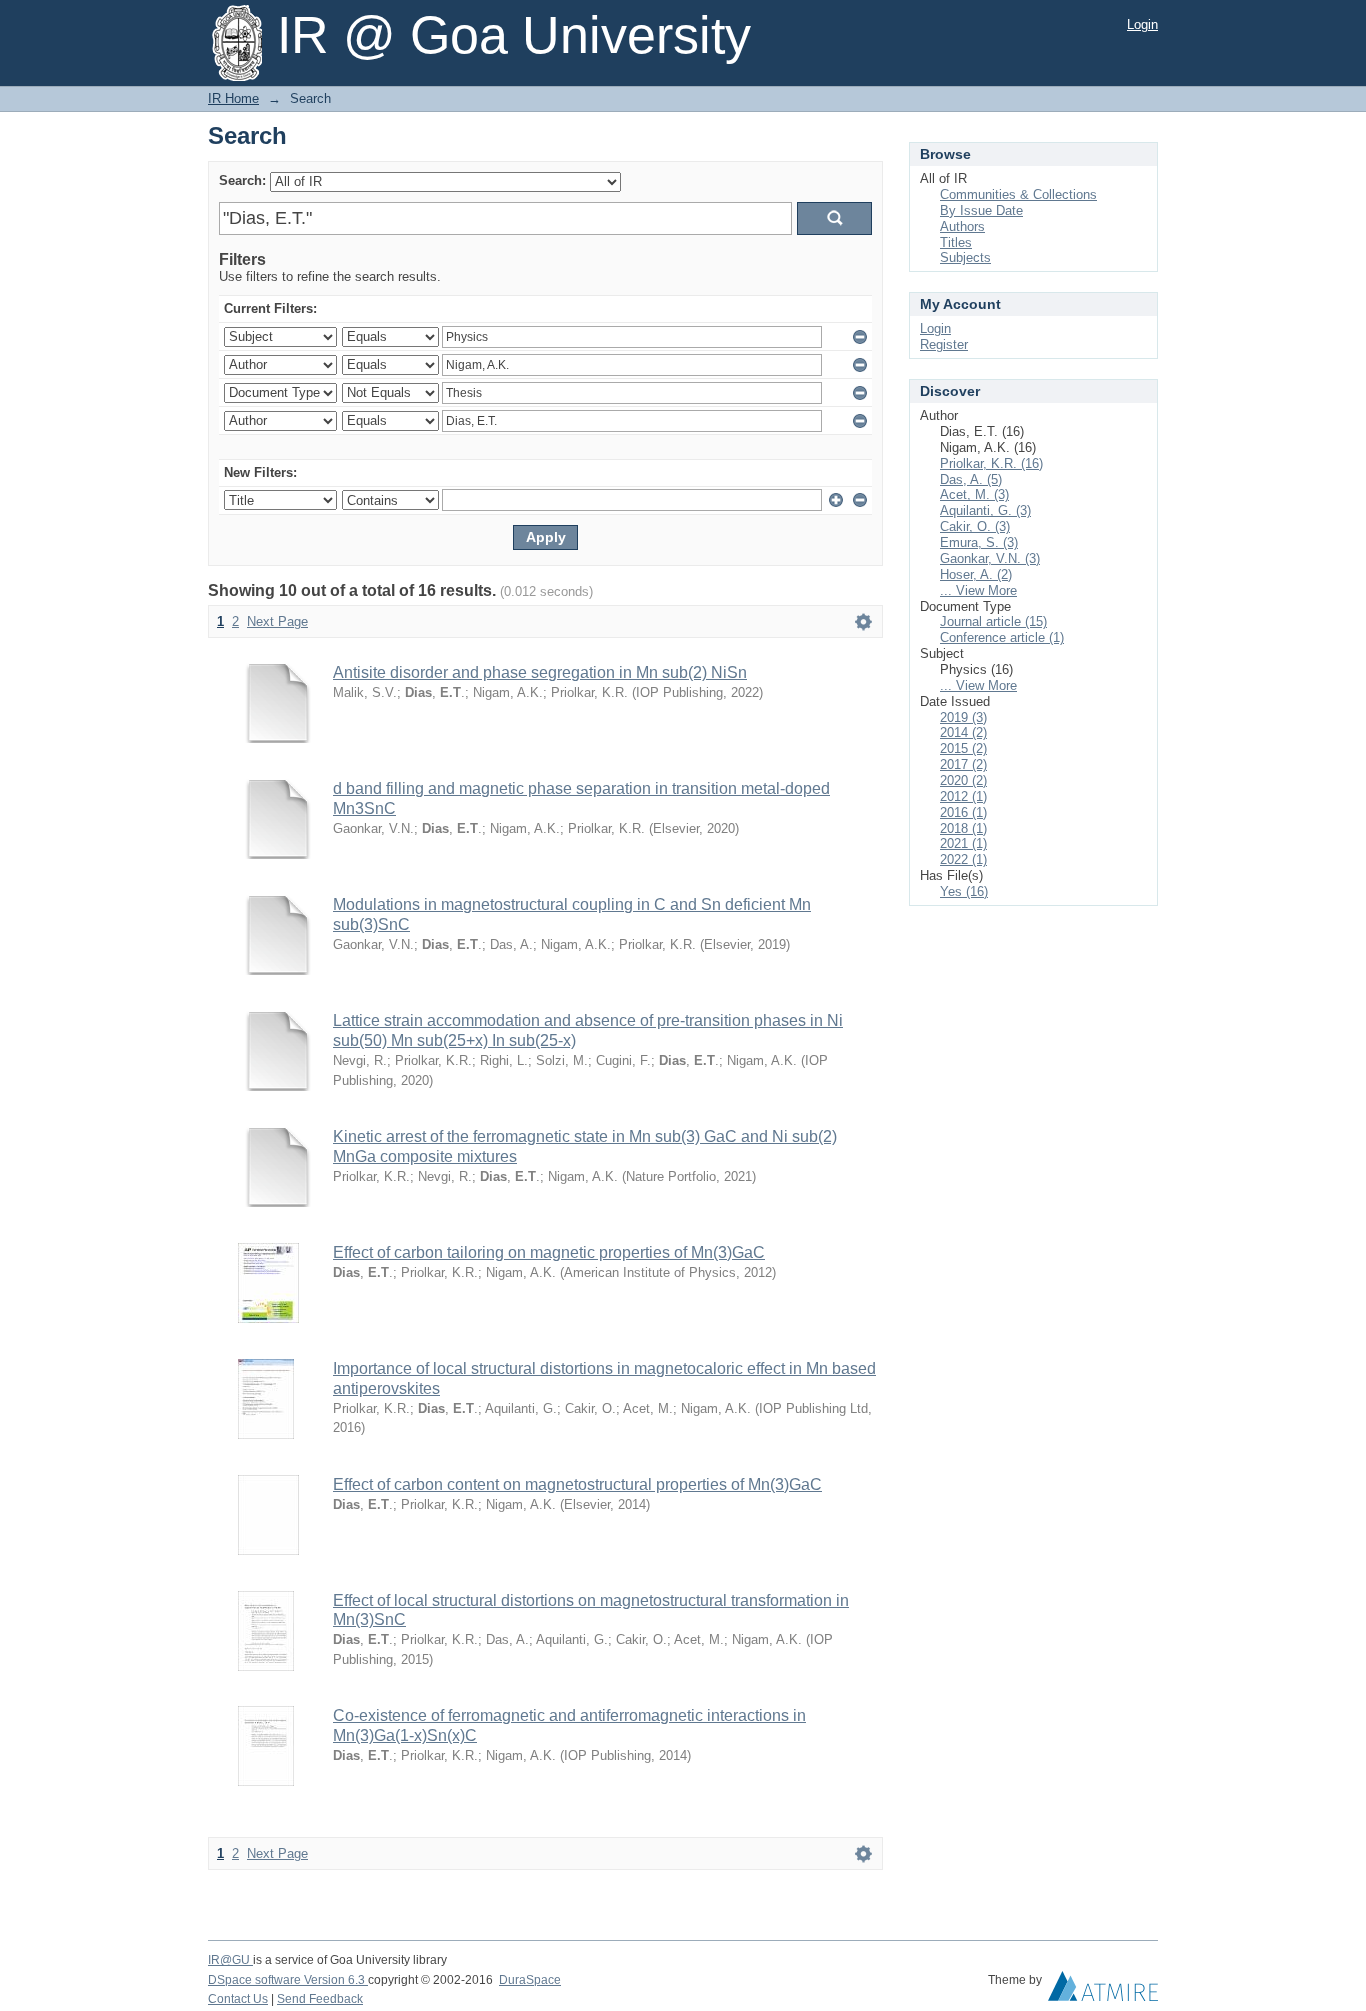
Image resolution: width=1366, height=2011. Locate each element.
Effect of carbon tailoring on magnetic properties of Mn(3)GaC (549, 1252)
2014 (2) (963, 732)
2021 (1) (963, 843)
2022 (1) (963, 859)
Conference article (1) (1002, 637)
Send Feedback (320, 1999)
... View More (978, 590)
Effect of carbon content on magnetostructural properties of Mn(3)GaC (577, 1484)
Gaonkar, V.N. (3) (990, 558)
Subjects (965, 257)
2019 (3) (963, 717)
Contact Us (238, 1999)
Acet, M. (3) (974, 494)
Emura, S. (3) (979, 542)
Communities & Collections (1018, 194)
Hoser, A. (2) (976, 574)
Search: (242, 180)
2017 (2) (963, 764)
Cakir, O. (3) (975, 526)
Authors (962, 226)
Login (1142, 24)
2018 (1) (963, 828)
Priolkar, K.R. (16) (991, 463)
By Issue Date (981, 210)
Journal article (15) (993, 621)
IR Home (233, 98)
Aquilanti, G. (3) (985, 510)
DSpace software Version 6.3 (288, 1980)
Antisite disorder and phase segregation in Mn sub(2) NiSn (540, 672)
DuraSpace (530, 1980)
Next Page (277, 621)
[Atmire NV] (1103, 1991)
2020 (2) (963, 780)
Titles (956, 242)
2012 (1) (963, 796)
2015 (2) (963, 748)
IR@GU (230, 1960)
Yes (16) (964, 891)
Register (944, 344)
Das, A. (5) (971, 479)
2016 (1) (963, 812)
